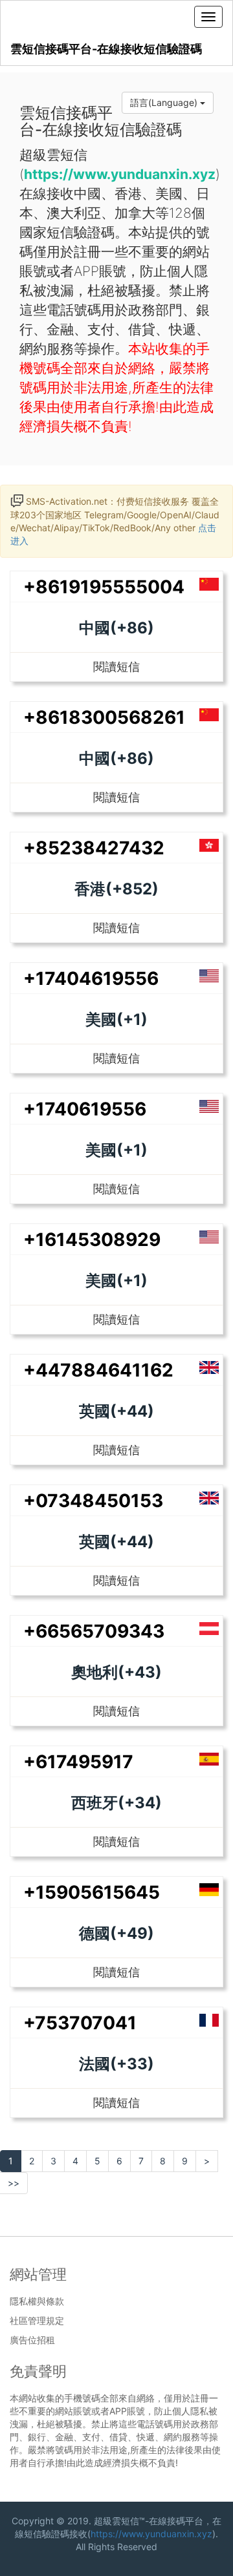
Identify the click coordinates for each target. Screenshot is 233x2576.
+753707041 (80, 2023)
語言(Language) (165, 102)
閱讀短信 (116, 667)
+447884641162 (98, 1370)
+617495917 (78, 1762)
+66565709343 (94, 1631)
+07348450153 (93, 1501)
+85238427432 (94, 848)
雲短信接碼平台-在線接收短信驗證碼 (106, 49)
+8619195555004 (104, 587)
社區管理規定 (37, 2321)
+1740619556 (85, 1109)
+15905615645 (92, 1892)
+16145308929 (92, 1240)
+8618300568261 (104, 717)
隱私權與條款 (37, 2301)
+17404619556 (91, 978)
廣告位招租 (32, 2340)
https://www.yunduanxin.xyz (151, 2534)
